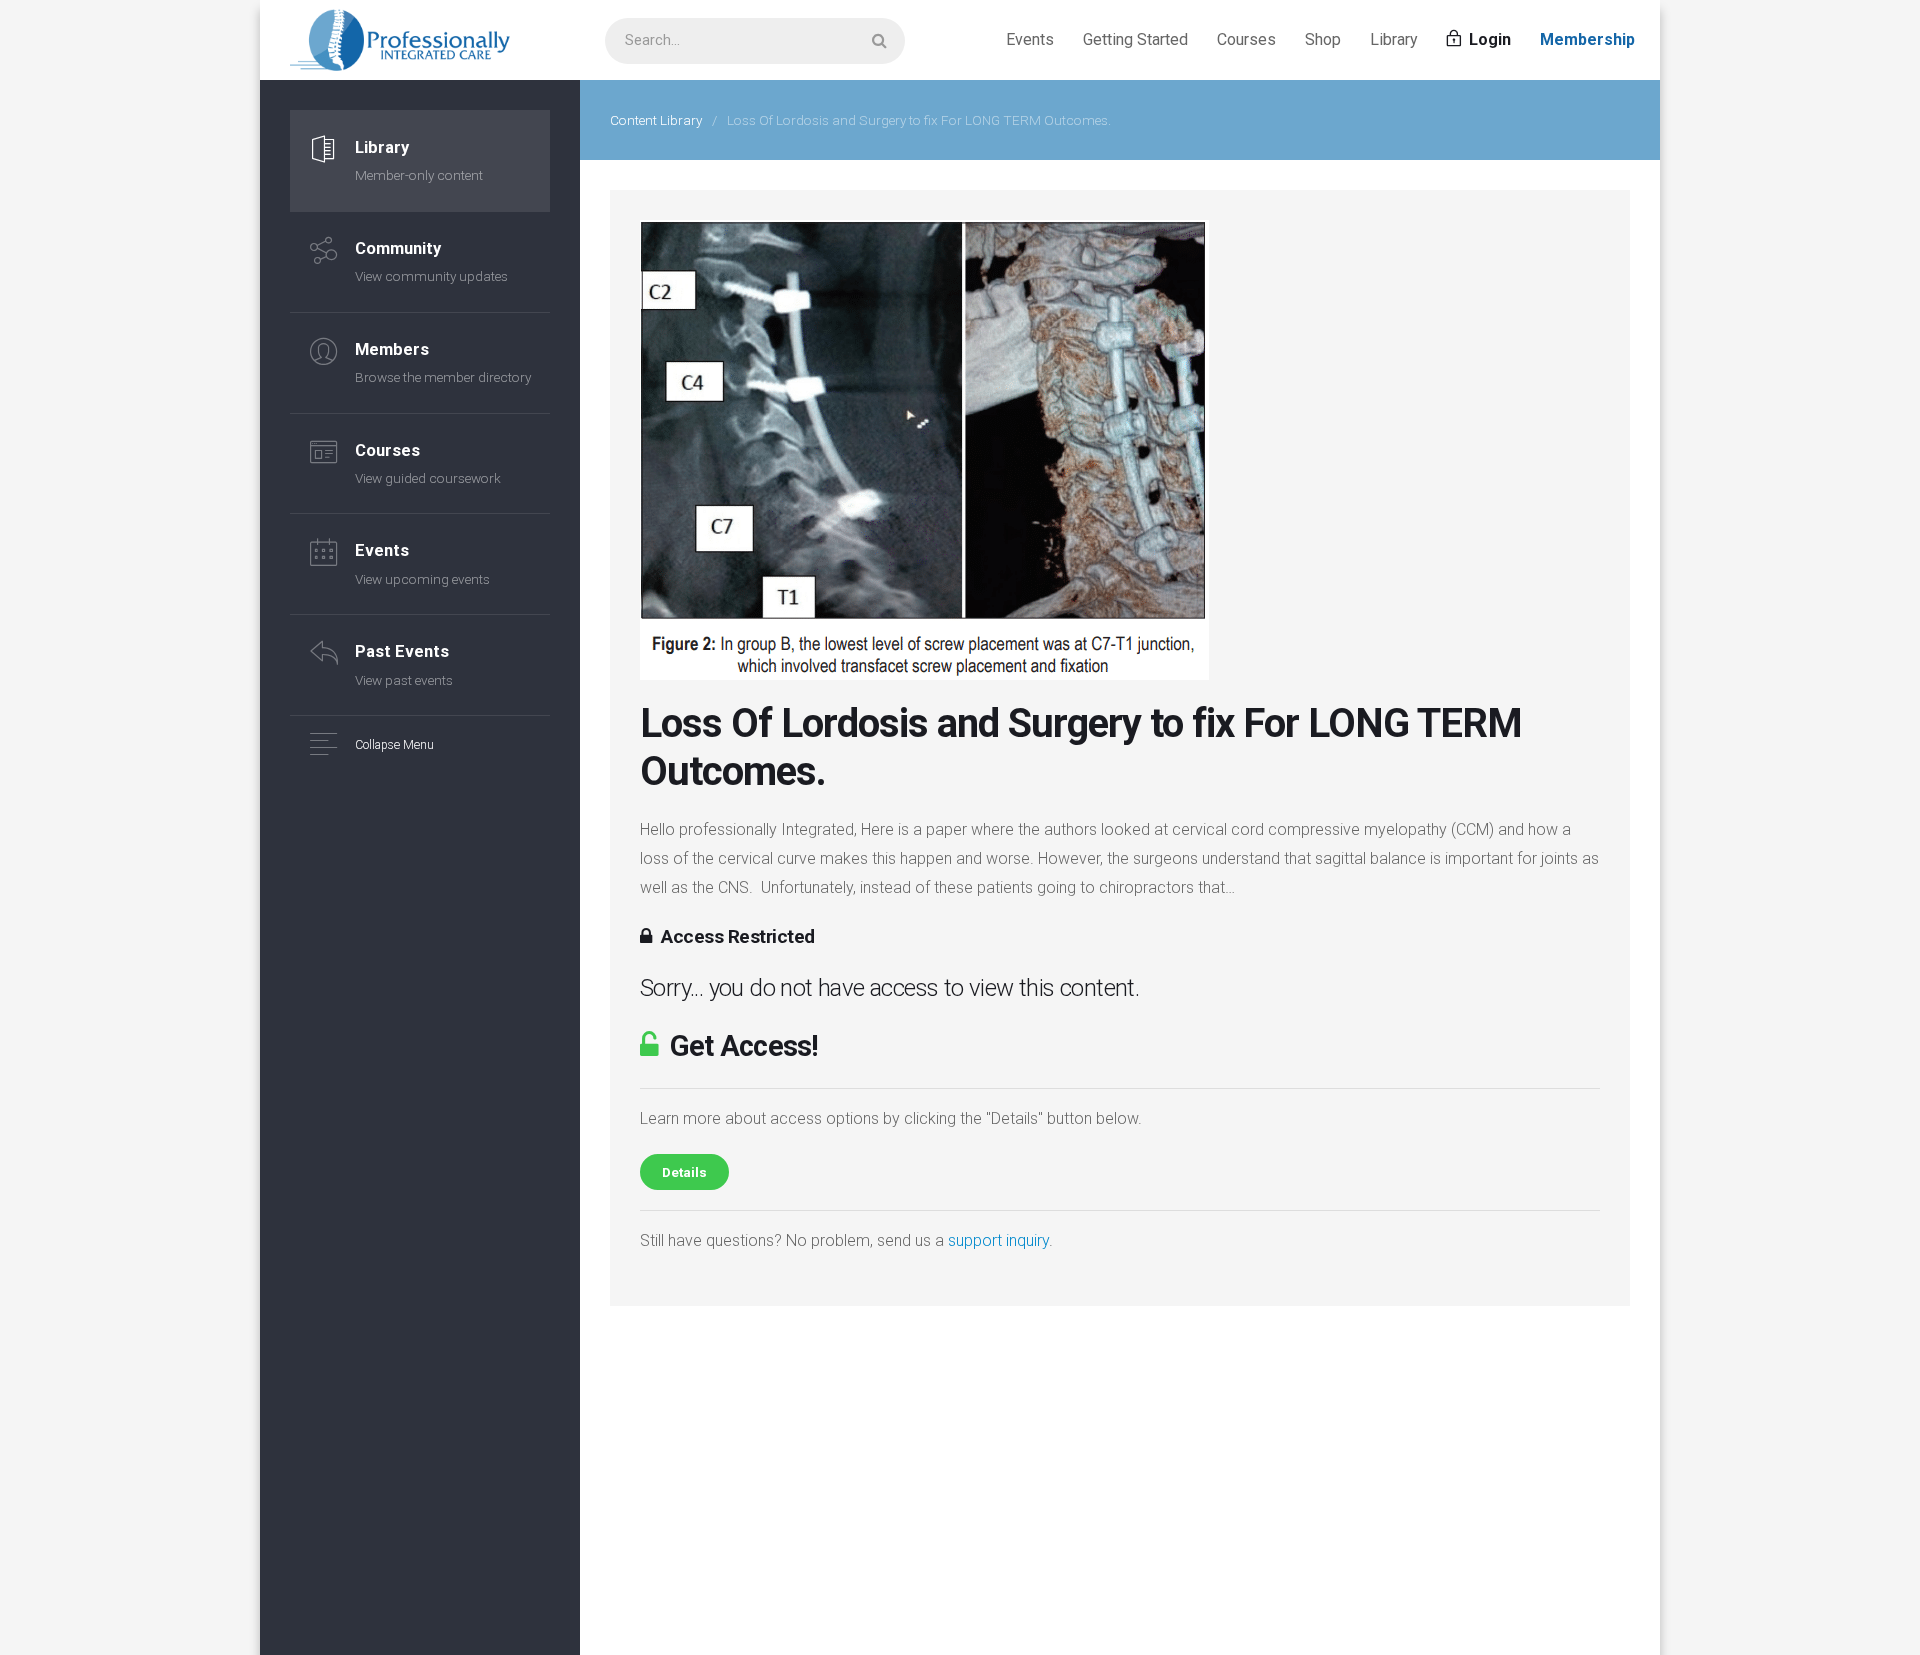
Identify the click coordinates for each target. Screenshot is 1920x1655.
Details (684, 1172)
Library (1394, 39)
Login (1488, 39)
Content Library (656, 120)
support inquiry (998, 1240)
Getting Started (1135, 39)
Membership (1587, 39)
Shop (1323, 39)
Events (1030, 39)
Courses (1246, 39)
